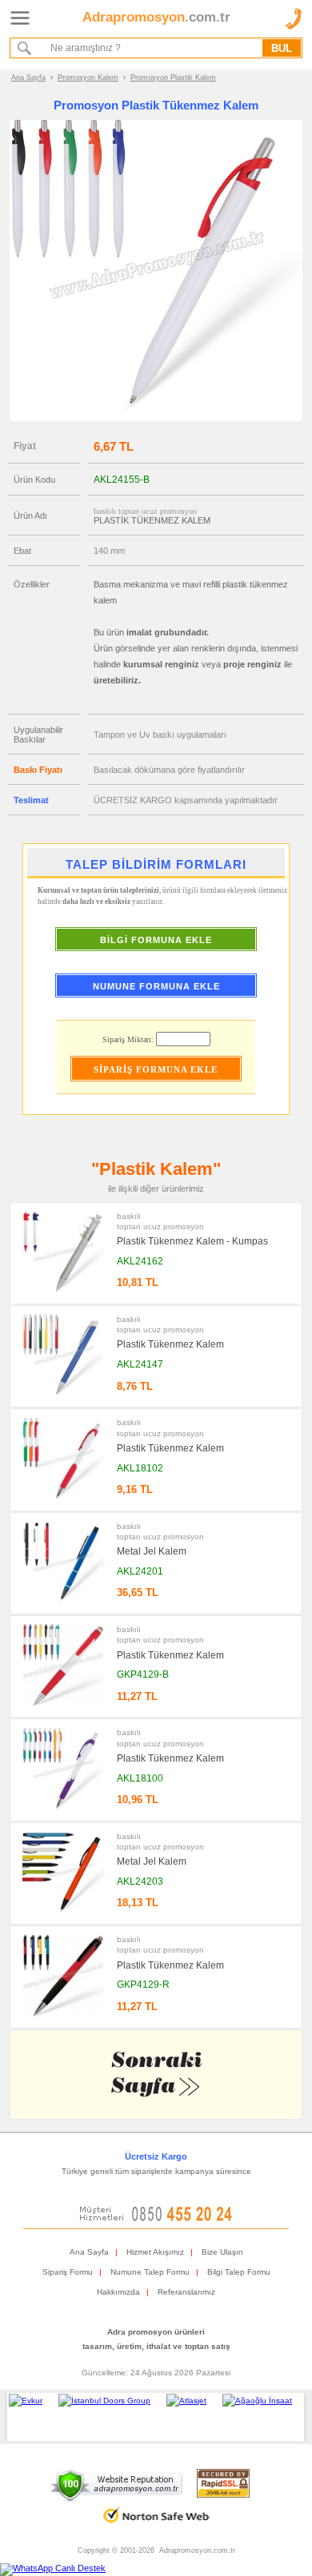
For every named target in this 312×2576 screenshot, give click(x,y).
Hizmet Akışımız (155, 2252)
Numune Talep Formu (150, 2272)
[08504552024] (156, 2218)
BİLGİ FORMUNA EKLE (156, 940)
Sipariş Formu (68, 2272)
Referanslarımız (186, 2292)
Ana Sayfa (28, 78)
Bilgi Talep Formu (239, 2272)
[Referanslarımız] (153, 2417)
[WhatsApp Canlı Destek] (53, 2568)
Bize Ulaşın (222, 2252)
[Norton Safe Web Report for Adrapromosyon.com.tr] (156, 2528)
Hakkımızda (118, 2292)
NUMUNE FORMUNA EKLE (156, 986)
